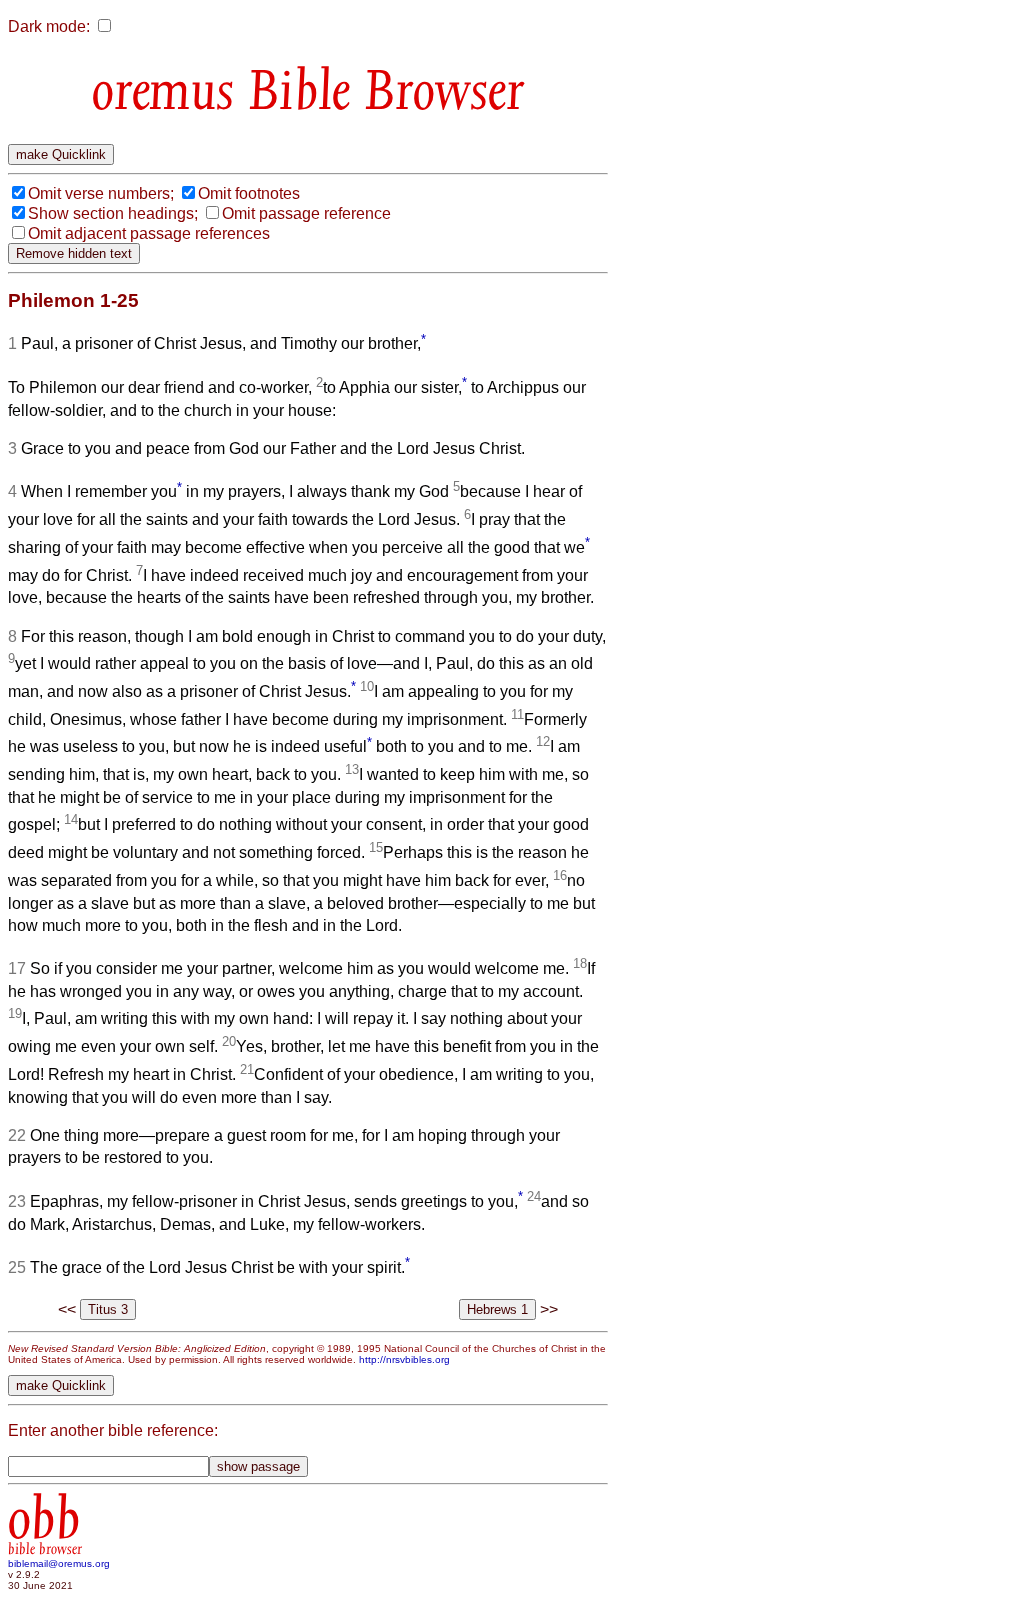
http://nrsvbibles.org (404, 1359)
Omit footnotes (249, 193)
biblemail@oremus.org (59, 1563)
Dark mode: (49, 26)
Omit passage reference (306, 213)
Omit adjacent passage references (149, 233)
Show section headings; (113, 213)
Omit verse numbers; (101, 193)
